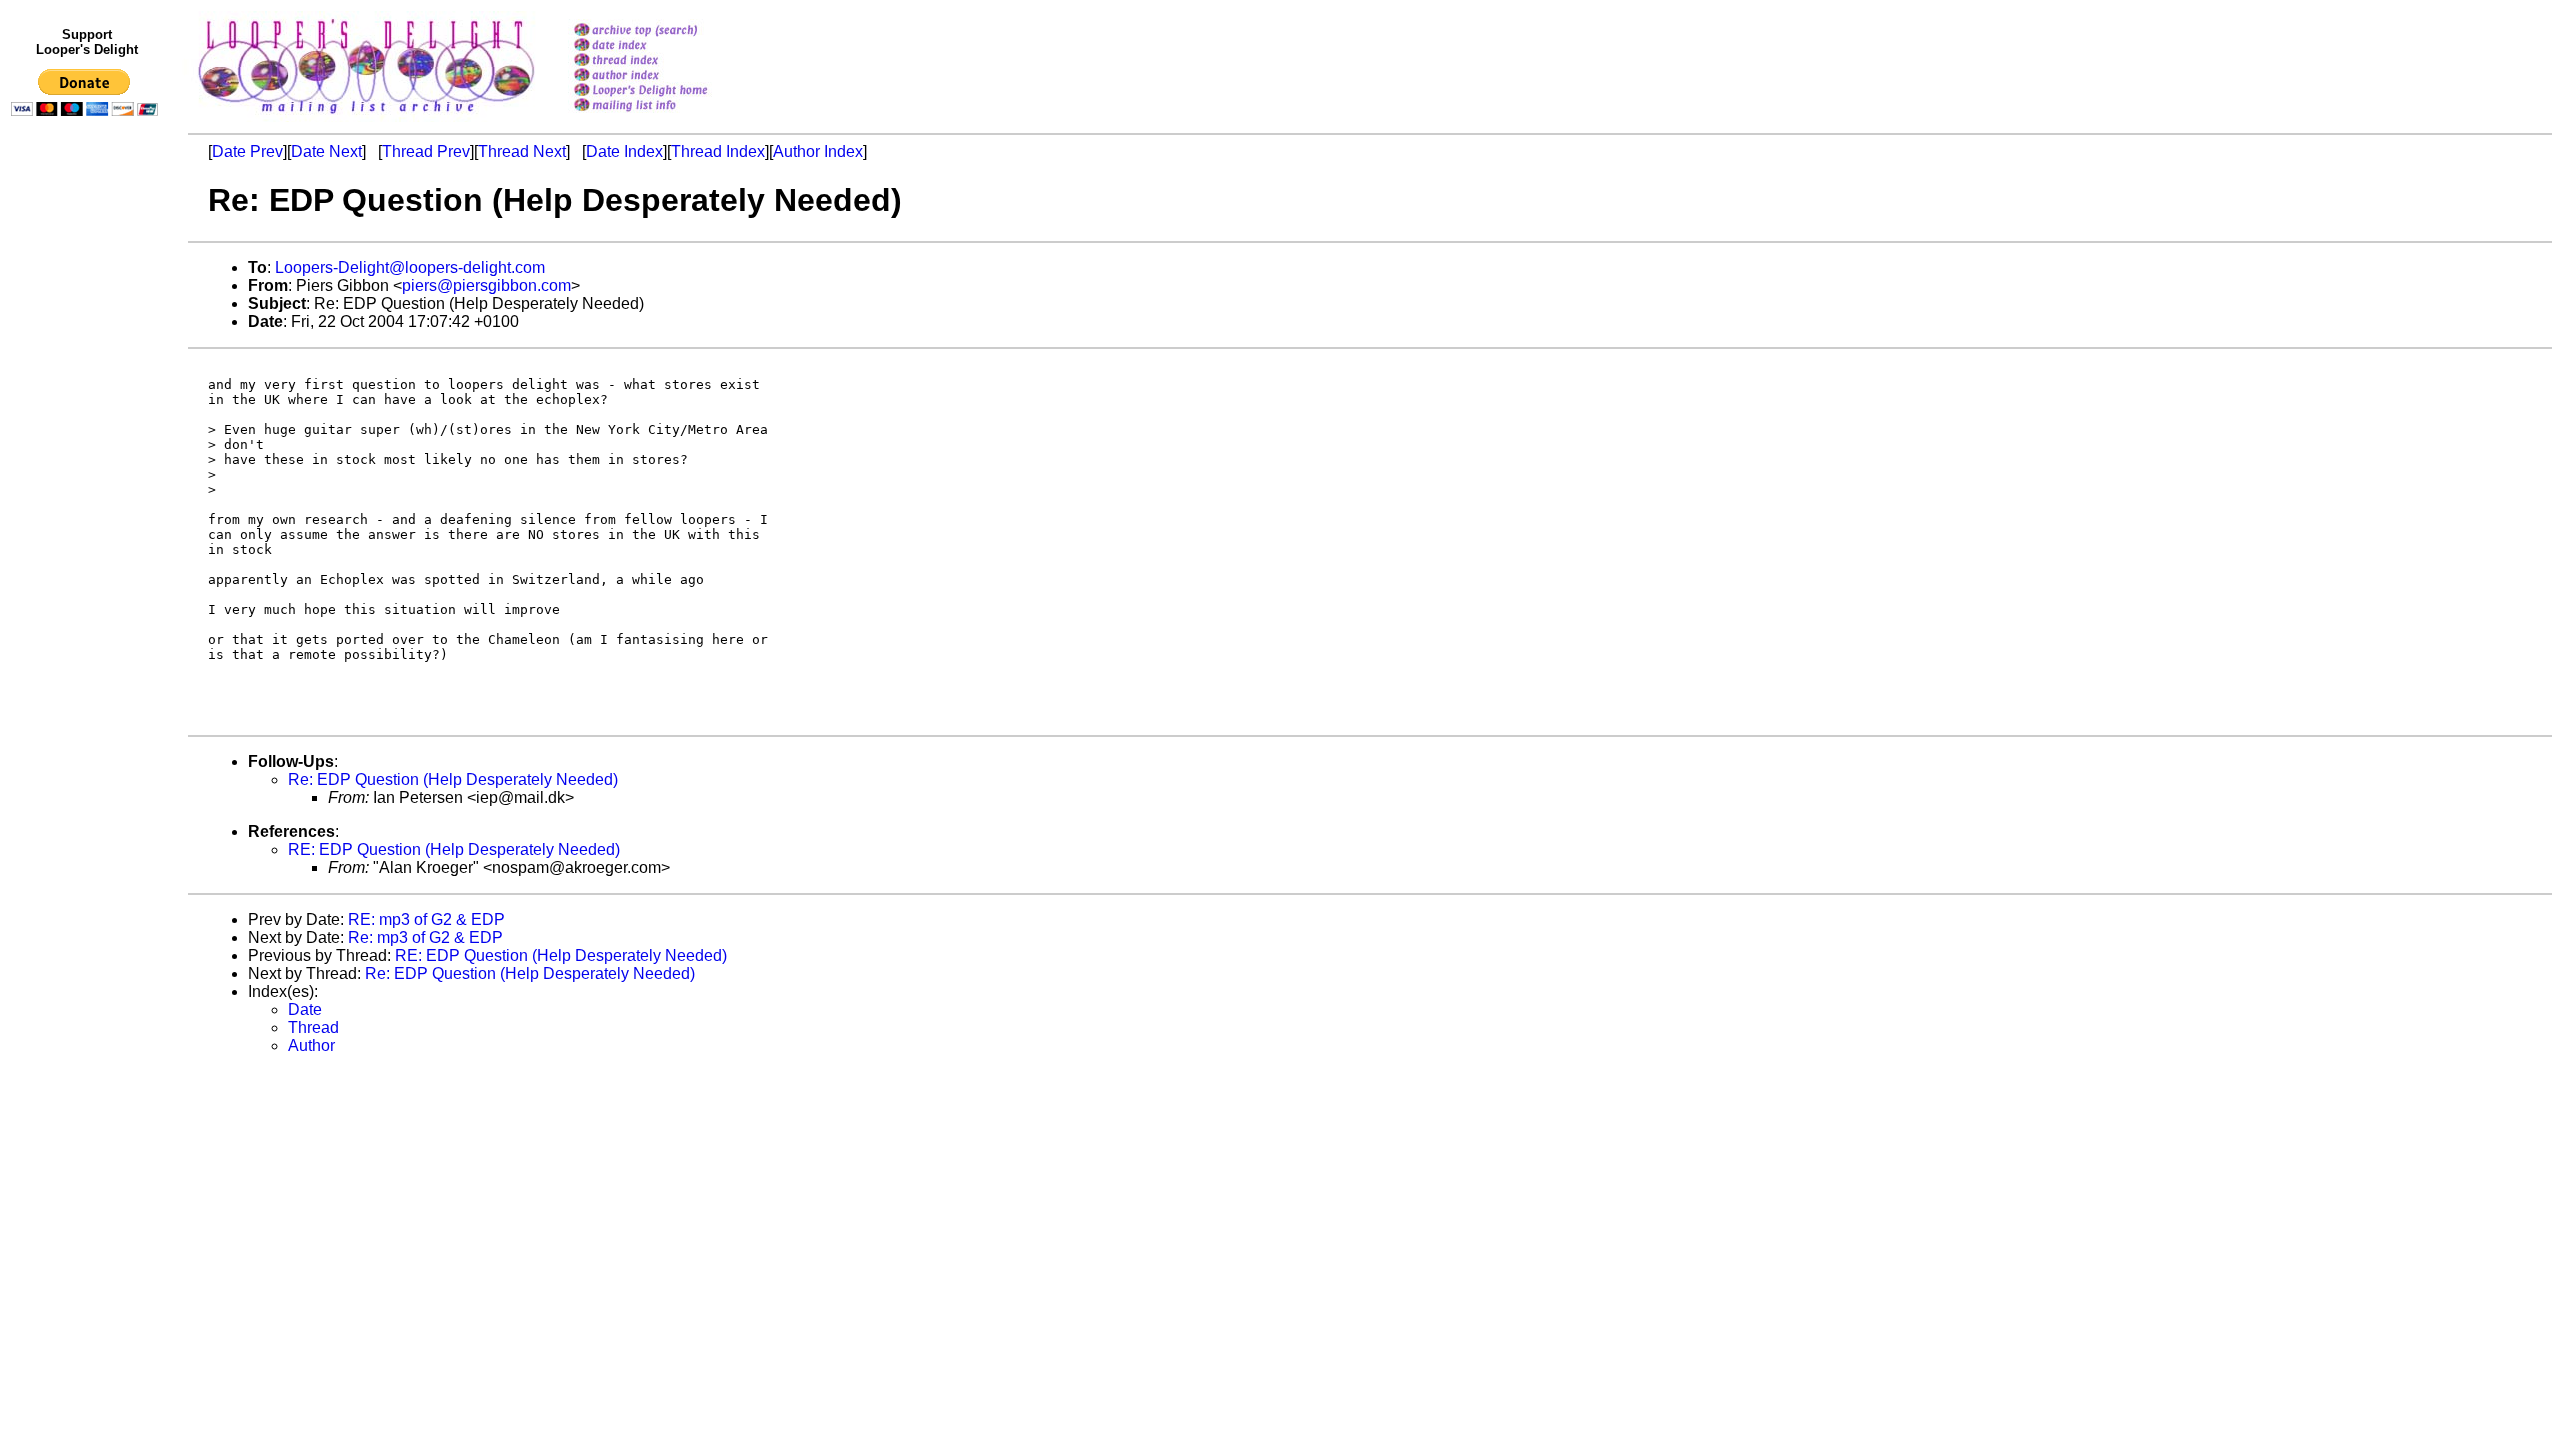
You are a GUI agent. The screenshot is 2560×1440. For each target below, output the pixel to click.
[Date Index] (666, 46)
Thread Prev (426, 151)
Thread (313, 1027)
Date (305, 1009)
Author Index (818, 151)
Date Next (326, 151)
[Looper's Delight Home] (666, 91)
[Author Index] (666, 76)
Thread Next (522, 151)
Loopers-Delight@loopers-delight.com (410, 267)
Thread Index (718, 151)
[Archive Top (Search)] (666, 31)
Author (311, 1045)
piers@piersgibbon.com (486, 285)
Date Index (624, 151)
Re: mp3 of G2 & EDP (425, 937)
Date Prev (247, 151)
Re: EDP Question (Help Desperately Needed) (453, 779)
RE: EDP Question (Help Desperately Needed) (454, 849)
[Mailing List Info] (666, 116)
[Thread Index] (666, 61)
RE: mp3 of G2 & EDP (426, 919)
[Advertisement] (88, 537)
